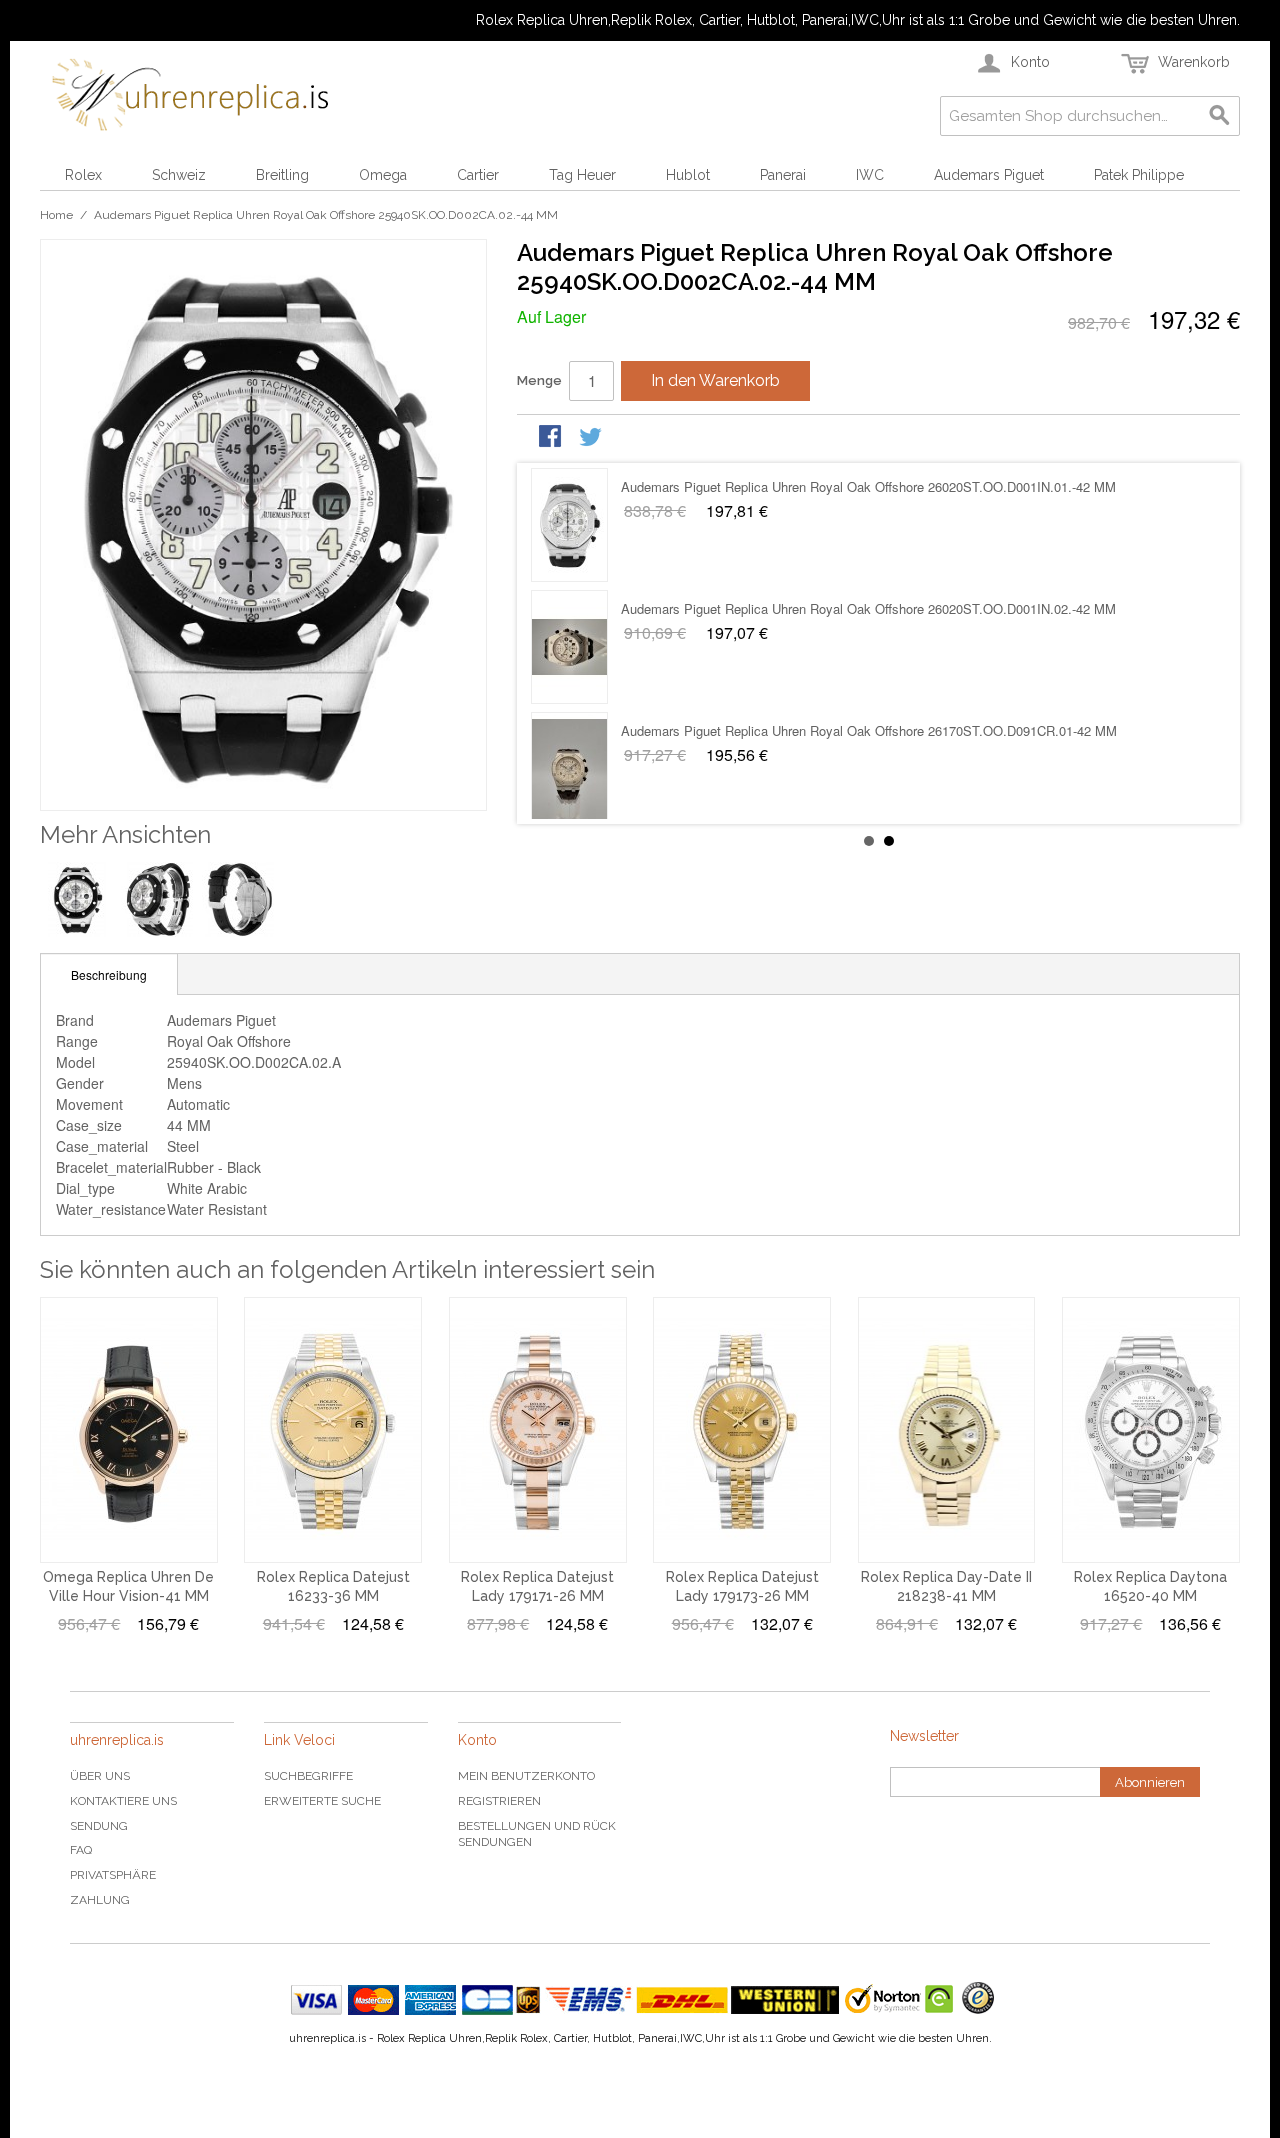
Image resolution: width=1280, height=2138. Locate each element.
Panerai (783, 175)
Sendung (99, 1826)
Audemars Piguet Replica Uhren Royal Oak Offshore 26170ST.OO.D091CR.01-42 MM (869, 486)
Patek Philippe (1139, 175)
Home (56, 215)
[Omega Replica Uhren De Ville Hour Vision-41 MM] (129, 1430)
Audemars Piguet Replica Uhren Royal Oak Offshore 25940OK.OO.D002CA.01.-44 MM (872, 608)
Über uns (100, 1776)
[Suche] (1220, 116)
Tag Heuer (582, 175)
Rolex (83, 175)
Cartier (478, 175)
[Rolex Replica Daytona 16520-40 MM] (1151, 1430)
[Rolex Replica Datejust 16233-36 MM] (333, 1430)
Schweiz (179, 175)
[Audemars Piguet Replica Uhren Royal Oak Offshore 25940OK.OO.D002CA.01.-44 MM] (569, 647)
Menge (539, 380)
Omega (383, 175)
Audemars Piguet (989, 175)
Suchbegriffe (308, 1776)
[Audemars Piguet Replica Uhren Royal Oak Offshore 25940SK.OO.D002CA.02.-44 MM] (569, 769)
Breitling (282, 175)
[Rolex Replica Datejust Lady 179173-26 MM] (742, 1430)
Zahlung (100, 1900)
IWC (870, 175)
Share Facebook (552, 438)
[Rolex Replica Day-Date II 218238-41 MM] (947, 1430)
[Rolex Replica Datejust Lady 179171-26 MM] (538, 1430)
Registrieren (499, 1801)
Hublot (688, 175)
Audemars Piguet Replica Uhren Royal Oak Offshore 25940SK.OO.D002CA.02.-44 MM (872, 730)
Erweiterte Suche (322, 1801)
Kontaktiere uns (123, 1801)
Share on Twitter (592, 438)
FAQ (81, 1850)
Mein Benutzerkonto (526, 1776)
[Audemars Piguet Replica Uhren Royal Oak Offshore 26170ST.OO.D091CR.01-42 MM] (569, 525)
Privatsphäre (113, 1875)
